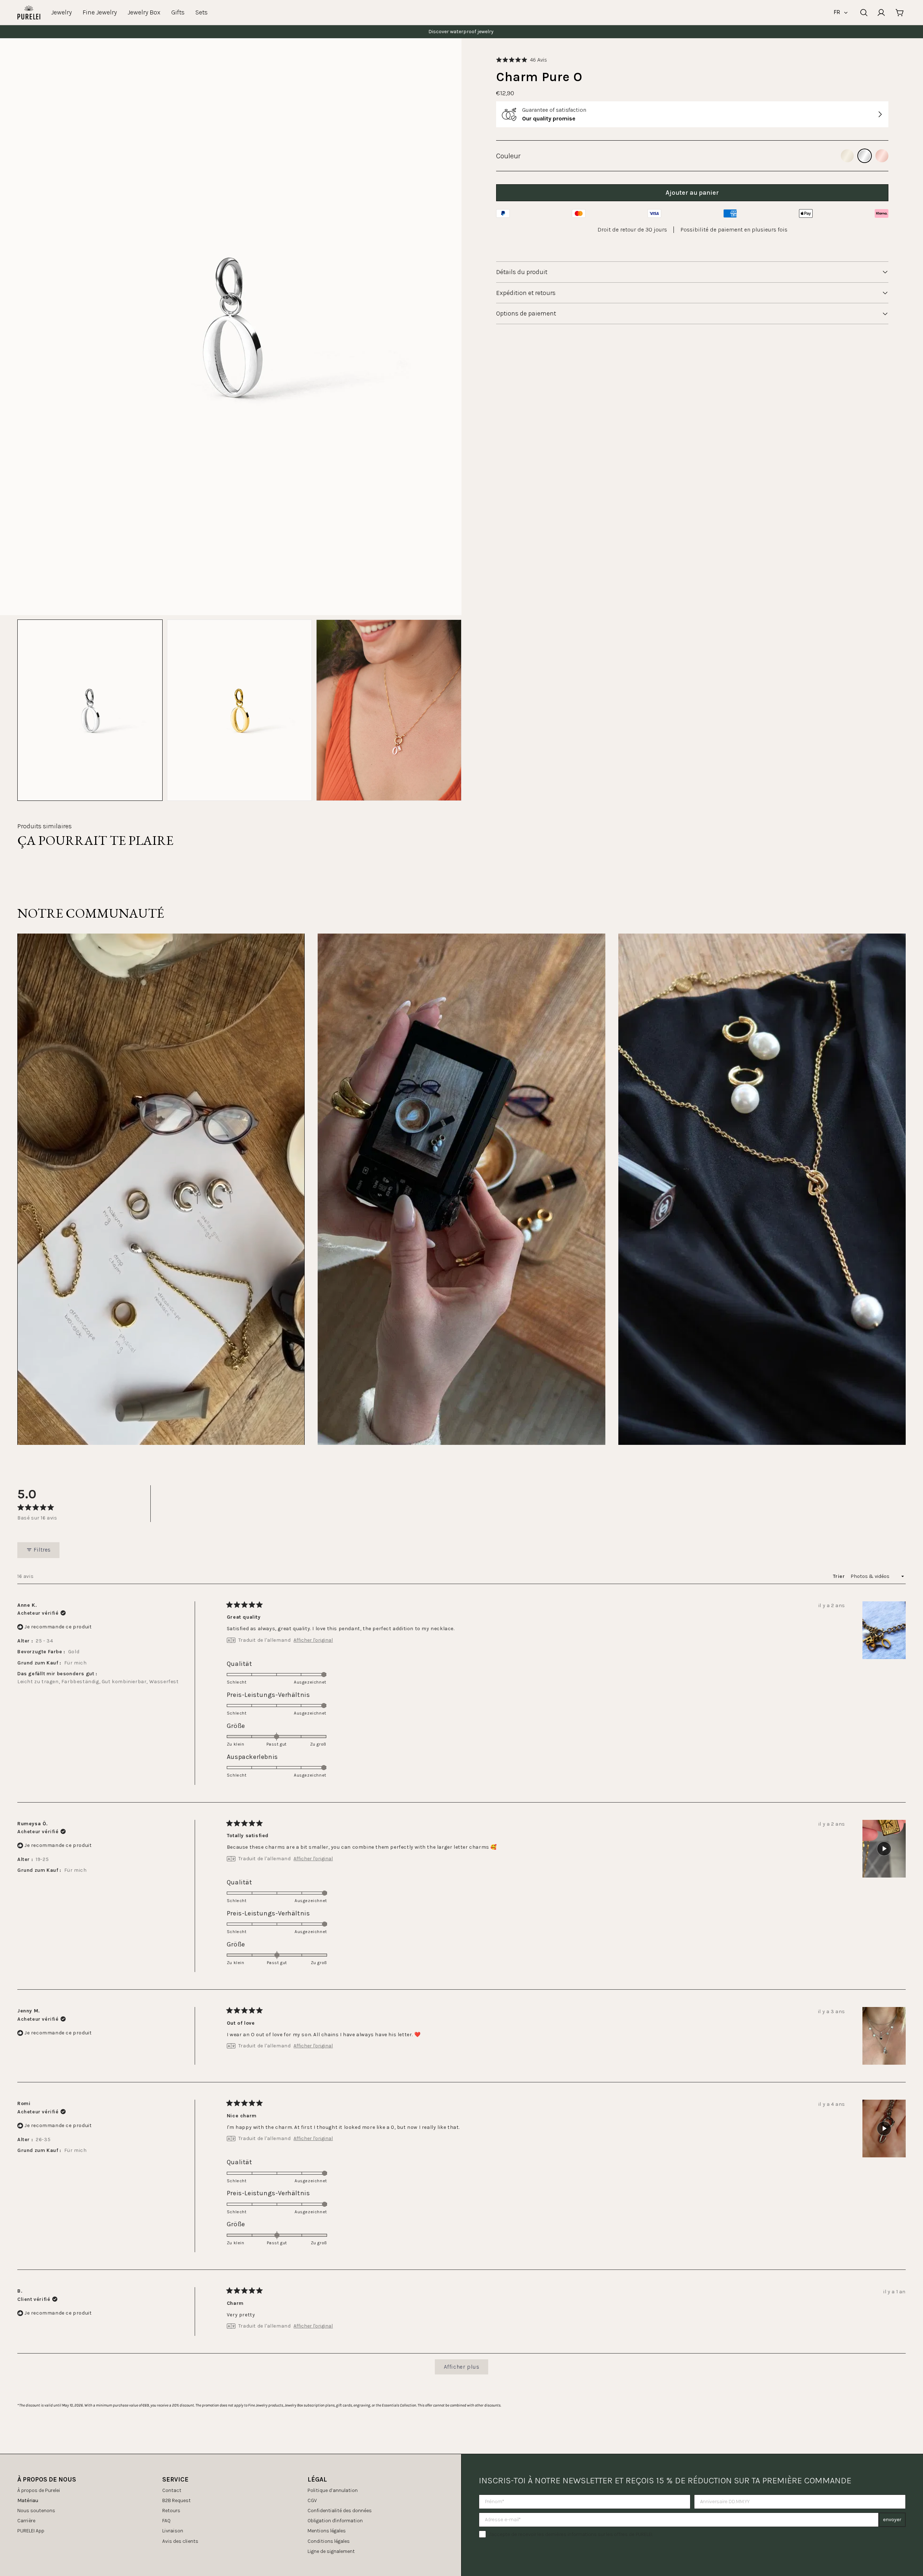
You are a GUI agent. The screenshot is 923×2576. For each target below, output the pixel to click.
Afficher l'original (313, 1640)
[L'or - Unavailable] (847, 156)
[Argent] (865, 156)
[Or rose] (882, 156)
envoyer (892, 2520)
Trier (840, 1576)
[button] (522, 60)
